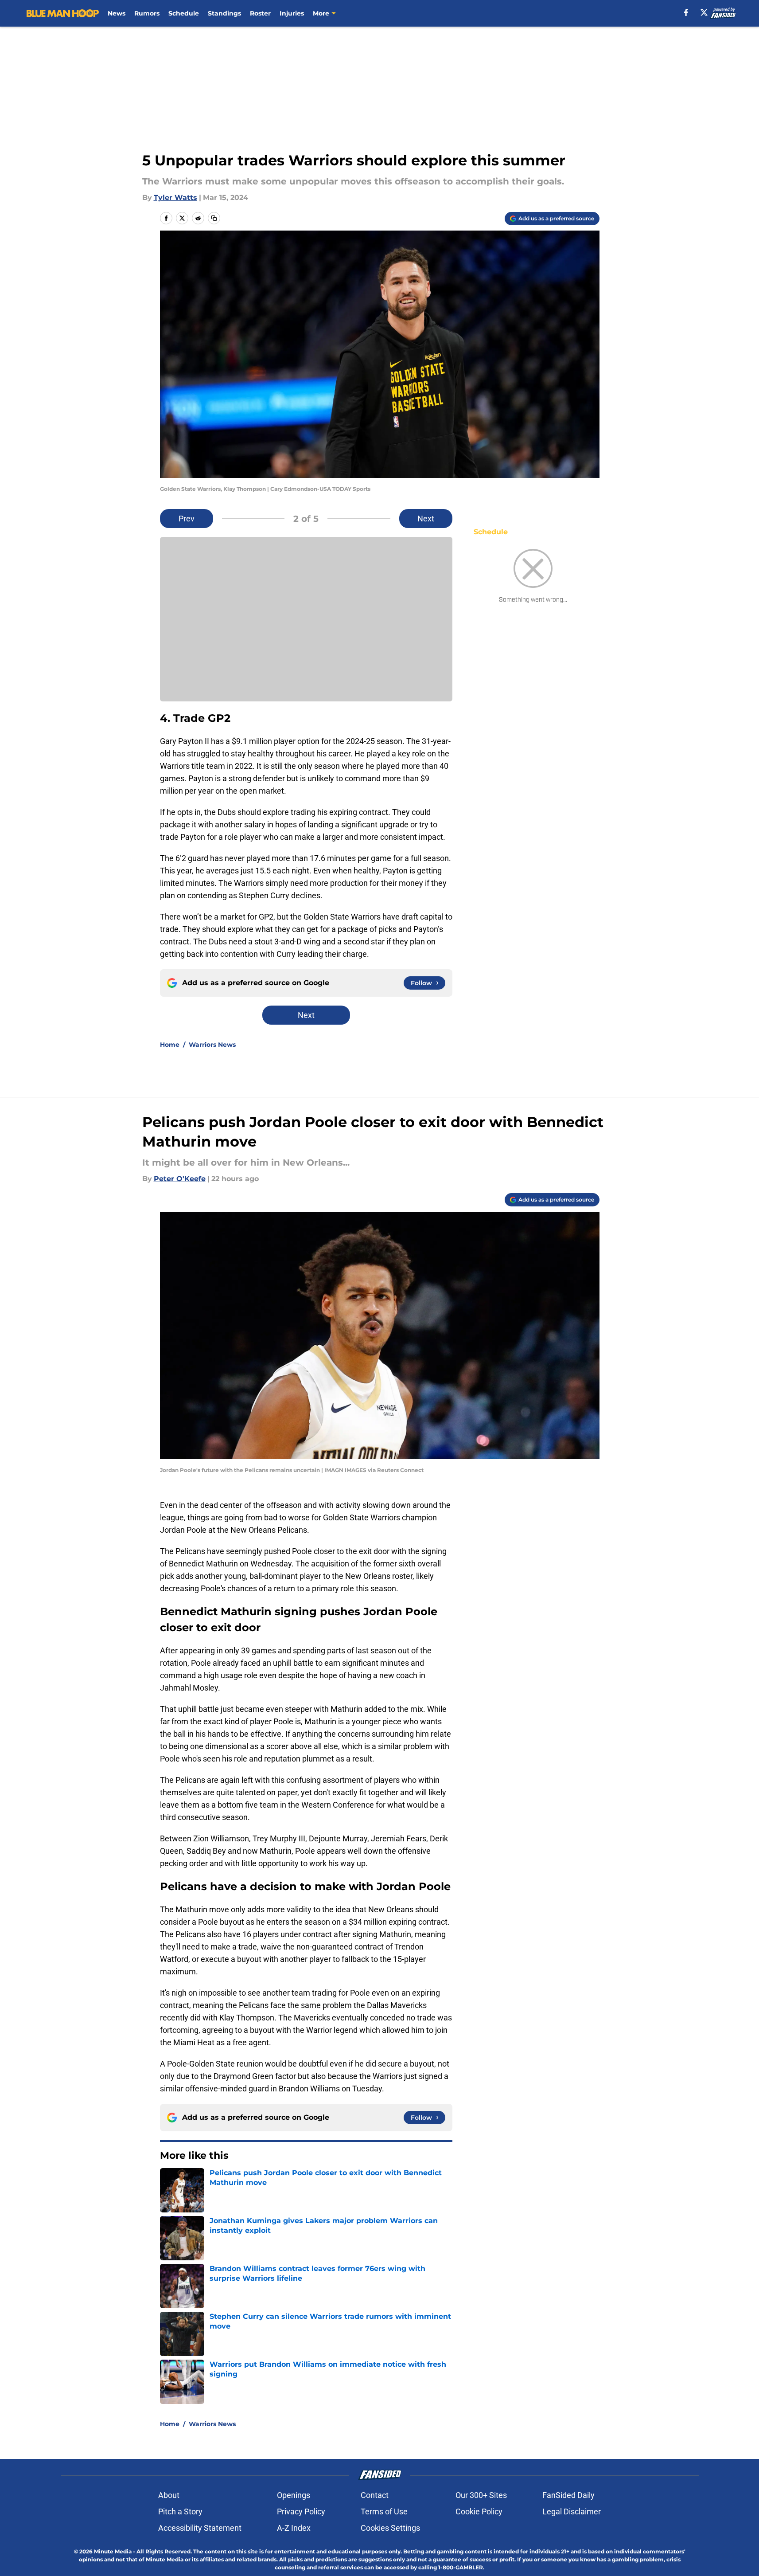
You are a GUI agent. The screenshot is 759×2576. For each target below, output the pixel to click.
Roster (260, 13)
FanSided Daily (568, 2495)
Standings (224, 13)
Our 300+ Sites (481, 2495)
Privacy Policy (301, 2511)
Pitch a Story (180, 2511)
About (169, 2495)
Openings (294, 2495)
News (117, 13)
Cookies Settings (390, 2528)
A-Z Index (294, 2528)
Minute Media (113, 2551)
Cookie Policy (479, 2511)
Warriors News (212, 1045)
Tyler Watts (175, 198)
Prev (187, 519)
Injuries (292, 13)
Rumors (147, 13)
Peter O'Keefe (180, 1179)
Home (170, 1045)
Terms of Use (384, 2511)
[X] (704, 12)
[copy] (214, 218)
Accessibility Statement (200, 2528)
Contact (375, 2495)
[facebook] (686, 12)
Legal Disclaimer (572, 2511)
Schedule (184, 13)
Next (426, 519)
